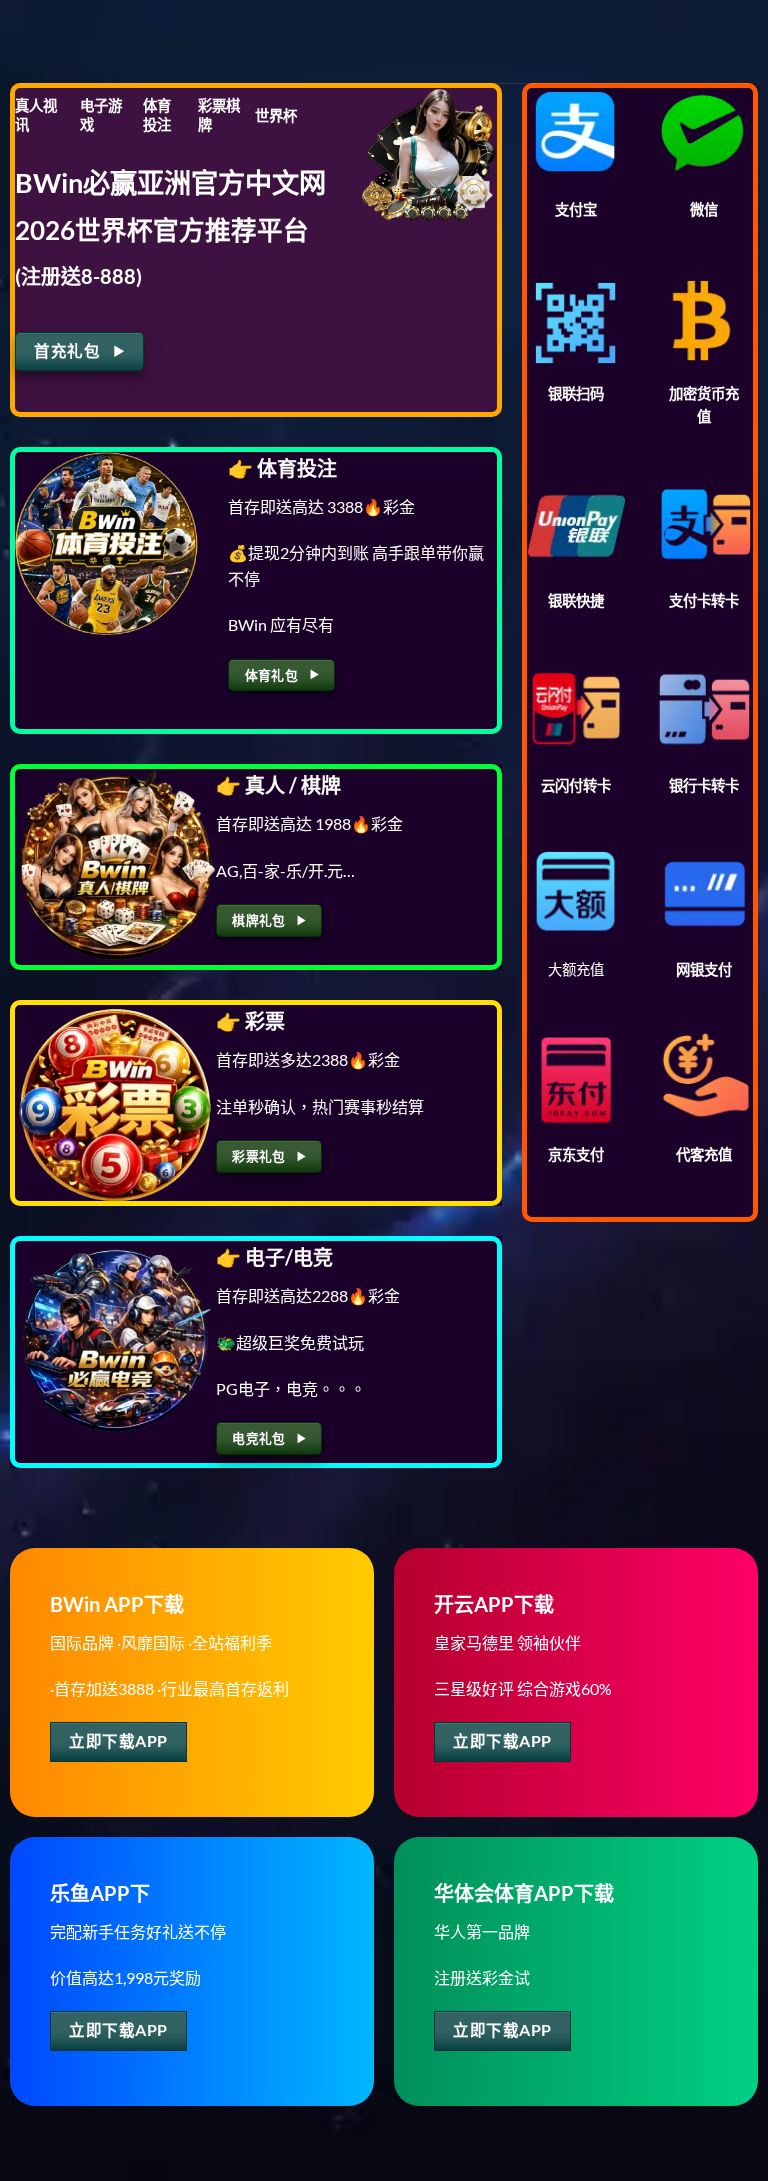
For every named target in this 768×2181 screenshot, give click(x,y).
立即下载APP (118, 1741)
